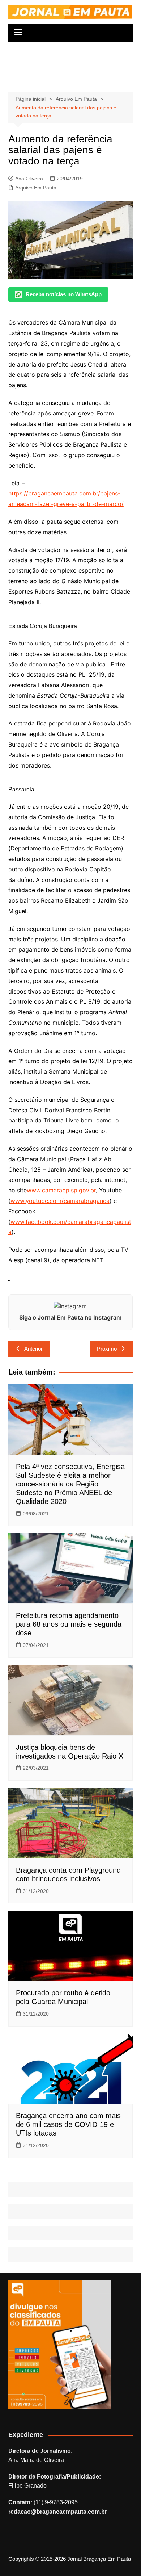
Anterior (33, 1349)
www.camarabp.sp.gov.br (61, 1190)
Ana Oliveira (29, 179)
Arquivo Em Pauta (36, 188)
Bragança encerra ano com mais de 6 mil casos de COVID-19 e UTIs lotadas (68, 2124)
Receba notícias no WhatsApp (64, 294)
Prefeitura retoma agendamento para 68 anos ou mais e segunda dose (69, 1624)
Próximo (107, 1349)
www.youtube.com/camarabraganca (60, 1201)
